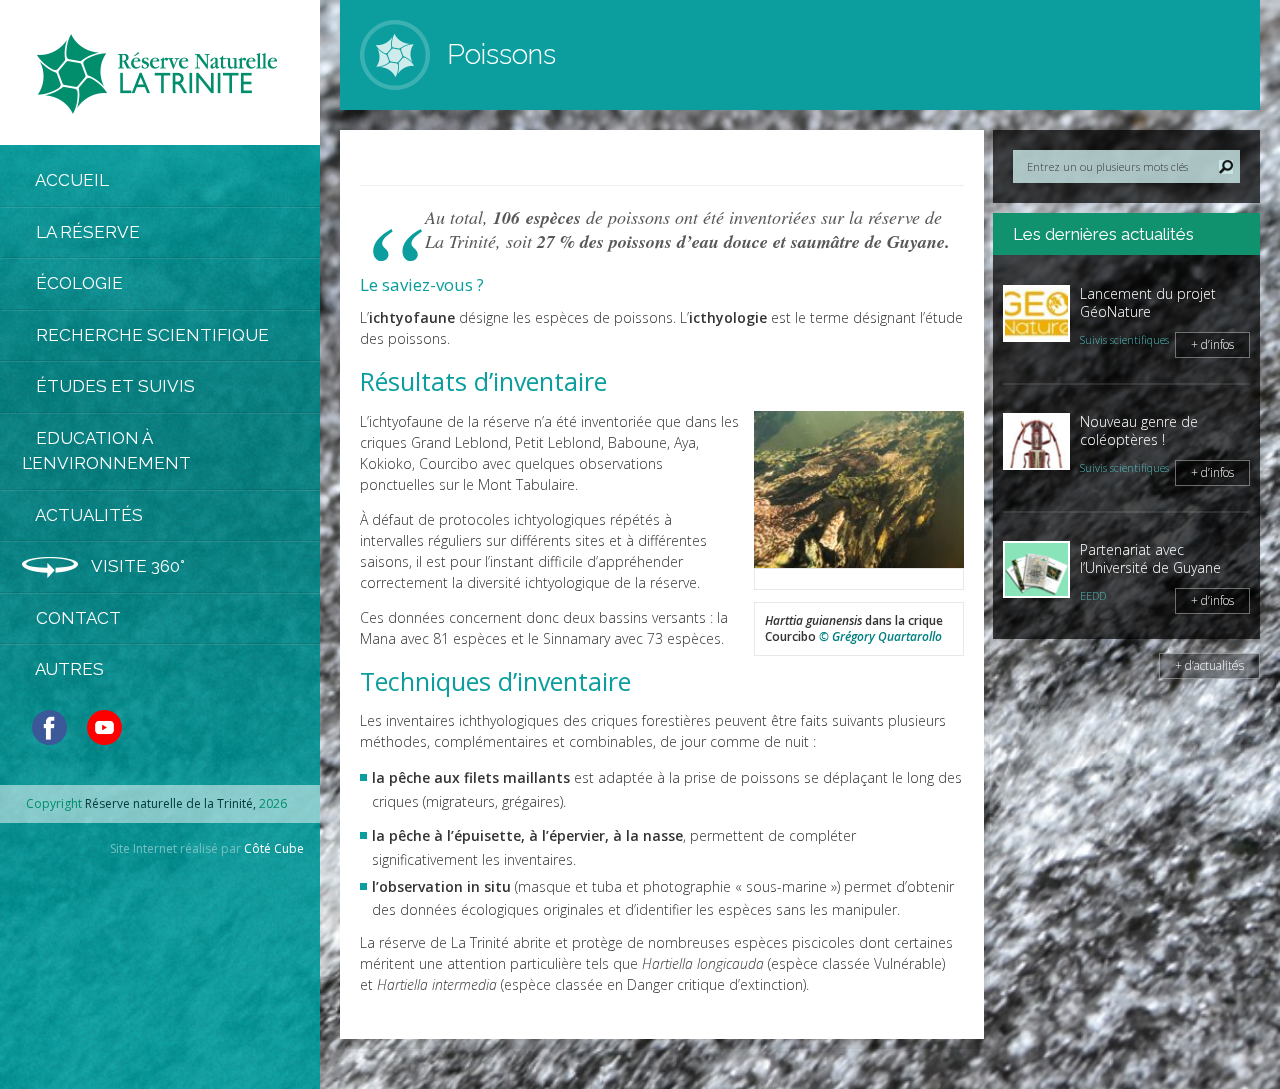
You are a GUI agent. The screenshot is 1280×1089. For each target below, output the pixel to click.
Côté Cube (274, 848)
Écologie (77, 283)
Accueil (70, 180)
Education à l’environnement (106, 451)
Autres (68, 669)
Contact (76, 618)
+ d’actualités (1209, 665)
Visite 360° (136, 566)
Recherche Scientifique (150, 335)
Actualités (87, 515)
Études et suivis (113, 386)
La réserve (86, 232)
